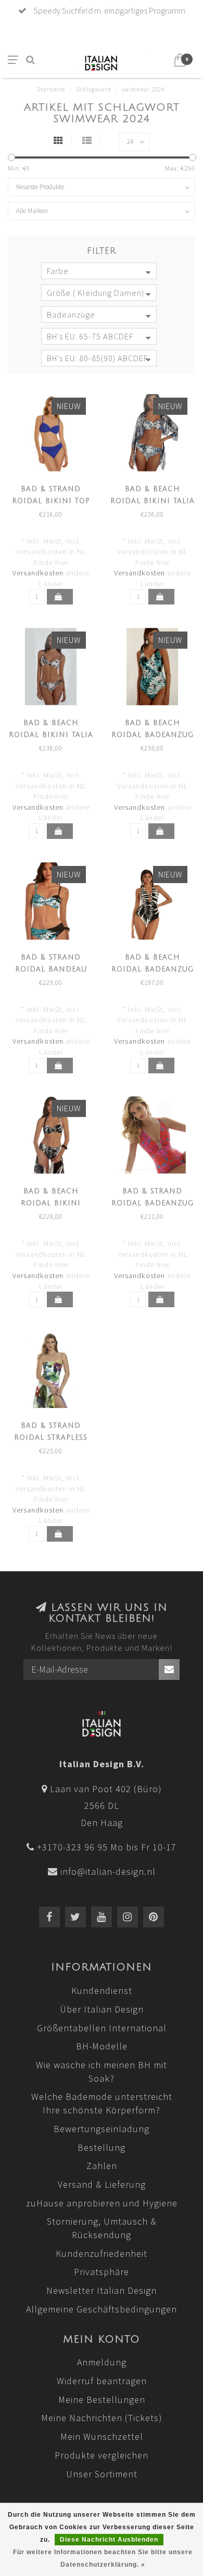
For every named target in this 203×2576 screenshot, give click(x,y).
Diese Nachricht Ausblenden (109, 2540)
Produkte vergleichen (102, 2455)
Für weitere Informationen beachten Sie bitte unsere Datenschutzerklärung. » (103, 2558)
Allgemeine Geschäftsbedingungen (102, 2309)
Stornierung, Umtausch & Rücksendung (102, 2228)
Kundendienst (102, 1990)
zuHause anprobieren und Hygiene (102, 2203)
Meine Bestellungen (102, 2400)
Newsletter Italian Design (102, 2290)
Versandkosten (38, 573)
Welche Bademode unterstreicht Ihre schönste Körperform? (102, 2103)
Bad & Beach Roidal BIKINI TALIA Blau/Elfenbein (153, 501)
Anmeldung (102, 2362)
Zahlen (102, 2166)
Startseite (51, 89)
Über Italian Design (102, 2009)
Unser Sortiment (102, 2474)
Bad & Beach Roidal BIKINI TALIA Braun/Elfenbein (51, 735)
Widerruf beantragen (102, 2381)
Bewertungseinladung (102, 2129)
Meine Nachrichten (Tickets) (102, 2418)
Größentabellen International (102, 2028)
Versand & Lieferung (102, 2184)
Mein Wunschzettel (102, 2436)
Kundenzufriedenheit (102, 2253)
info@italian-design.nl (108, 1871)
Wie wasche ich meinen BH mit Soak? (102, 2072)
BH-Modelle (102, 2046)
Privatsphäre (102, 2272)
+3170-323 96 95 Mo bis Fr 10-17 (107, 1847)
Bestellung (102, 2147)
